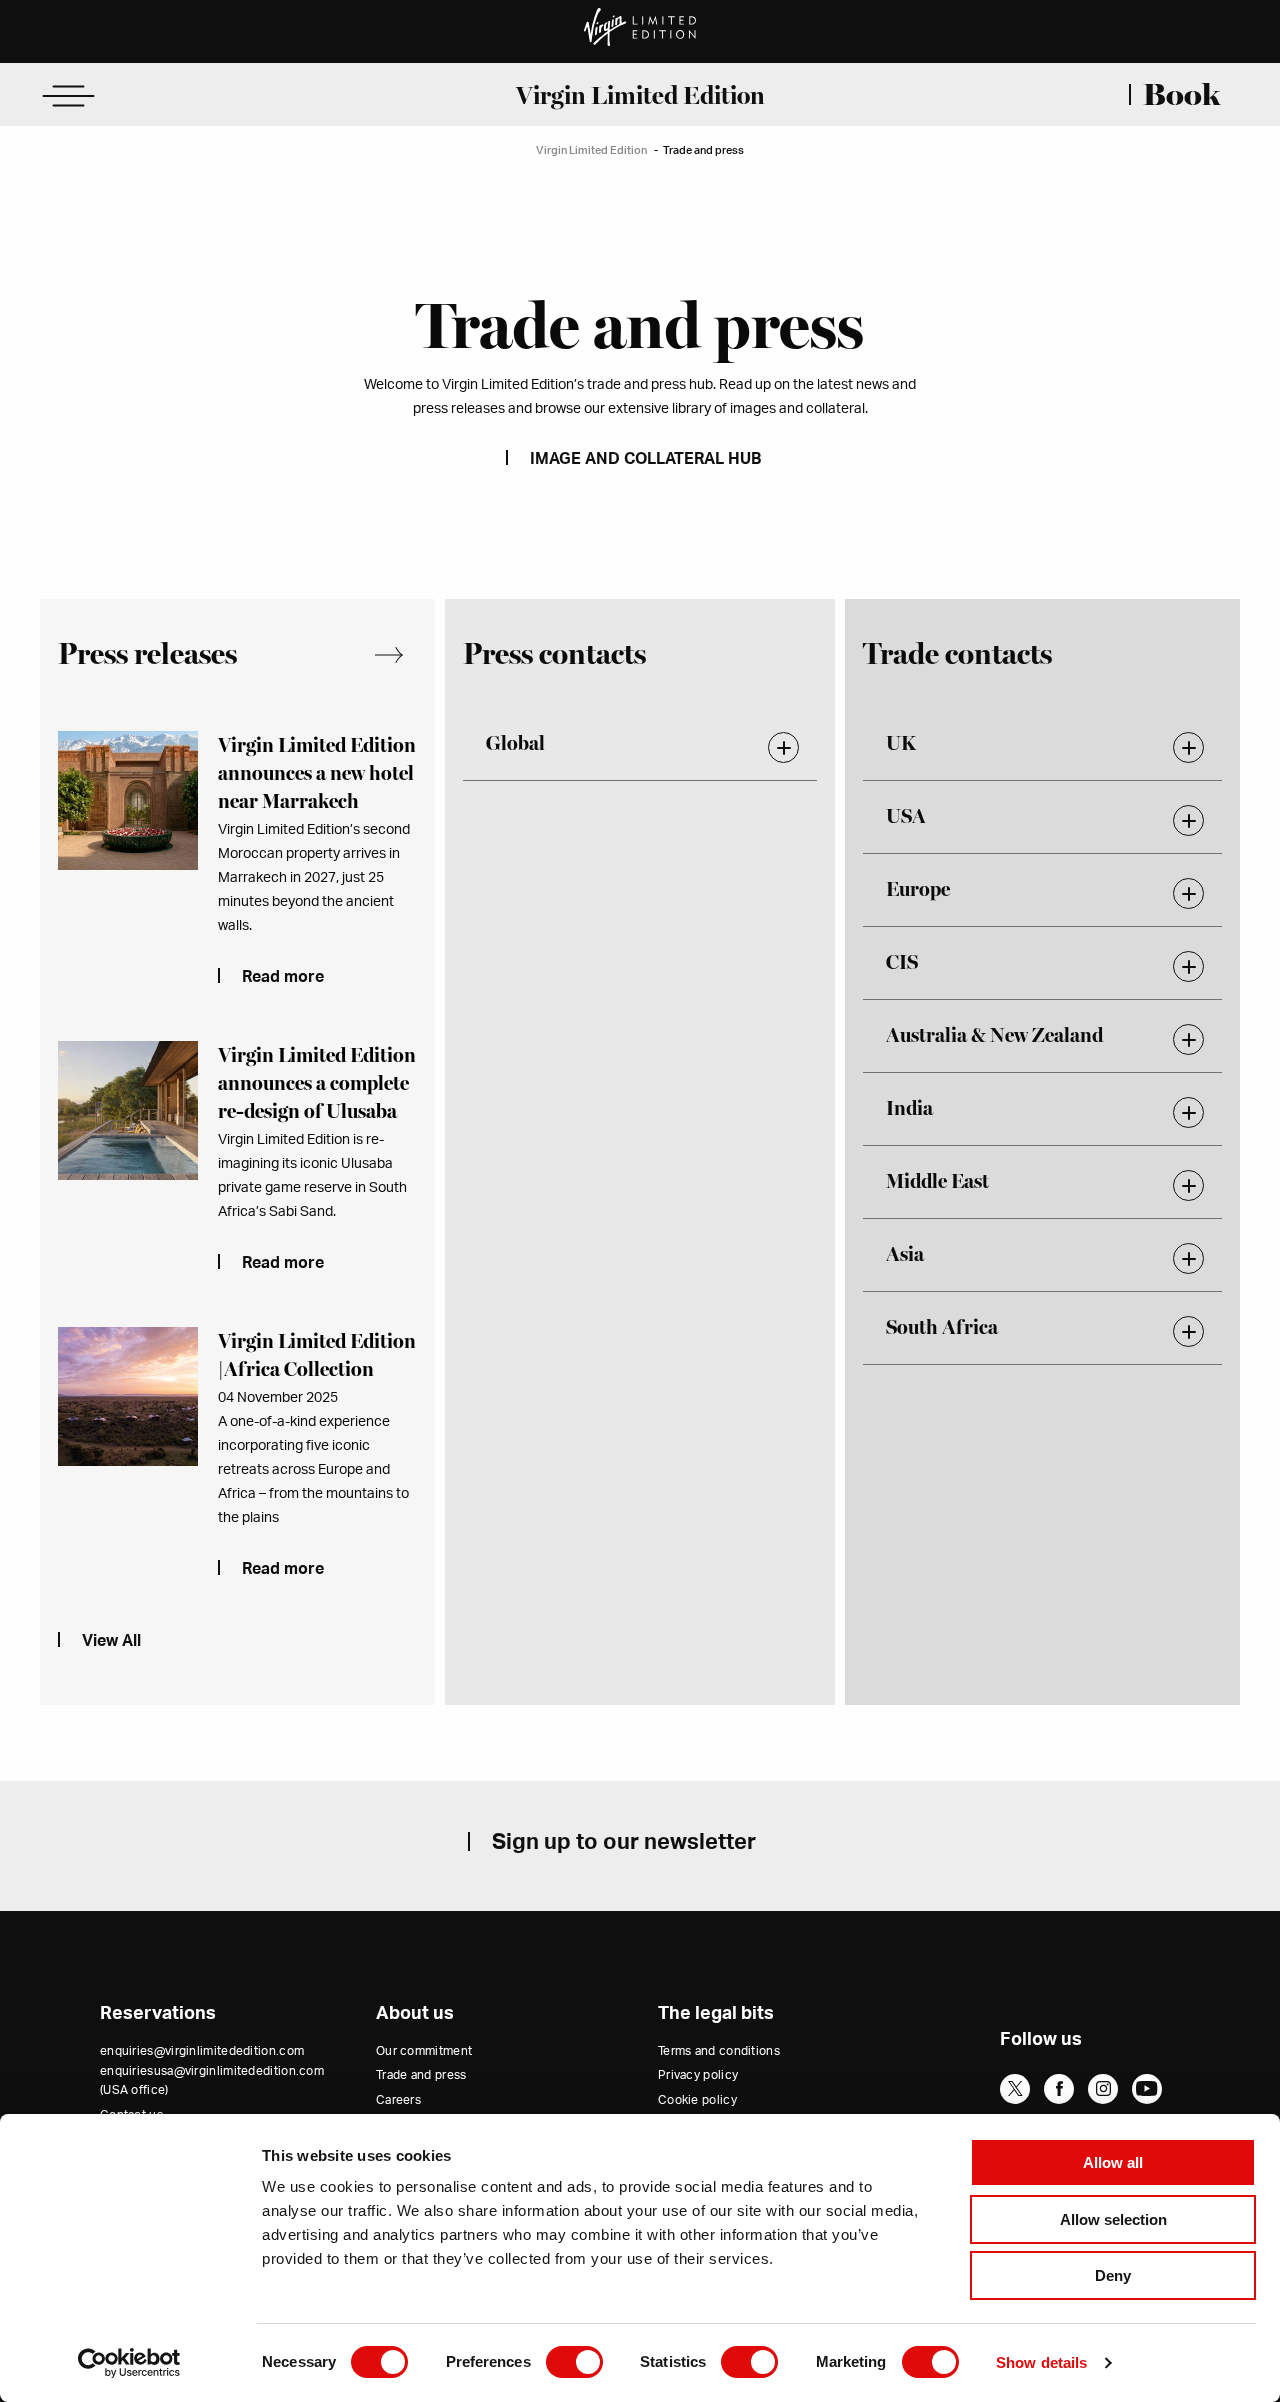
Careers (398, 2100)
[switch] (574, 2362)
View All (400, 655)
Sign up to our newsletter (624, 1842)
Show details (1041, 2362)
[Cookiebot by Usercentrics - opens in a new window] (129, 2363)
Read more (283, 977)
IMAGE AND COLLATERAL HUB (645, 459)
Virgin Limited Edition (640, 95)
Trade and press (421, 2075)
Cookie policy (697, 2100)
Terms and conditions (719, 2051)
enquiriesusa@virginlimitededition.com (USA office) (212, 2080)
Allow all (1113, 2162)
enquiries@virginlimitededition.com (202, 2051)
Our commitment (424, 2051)
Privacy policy (698, 2075)
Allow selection (1113, 2219)
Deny (1113, 2275)
